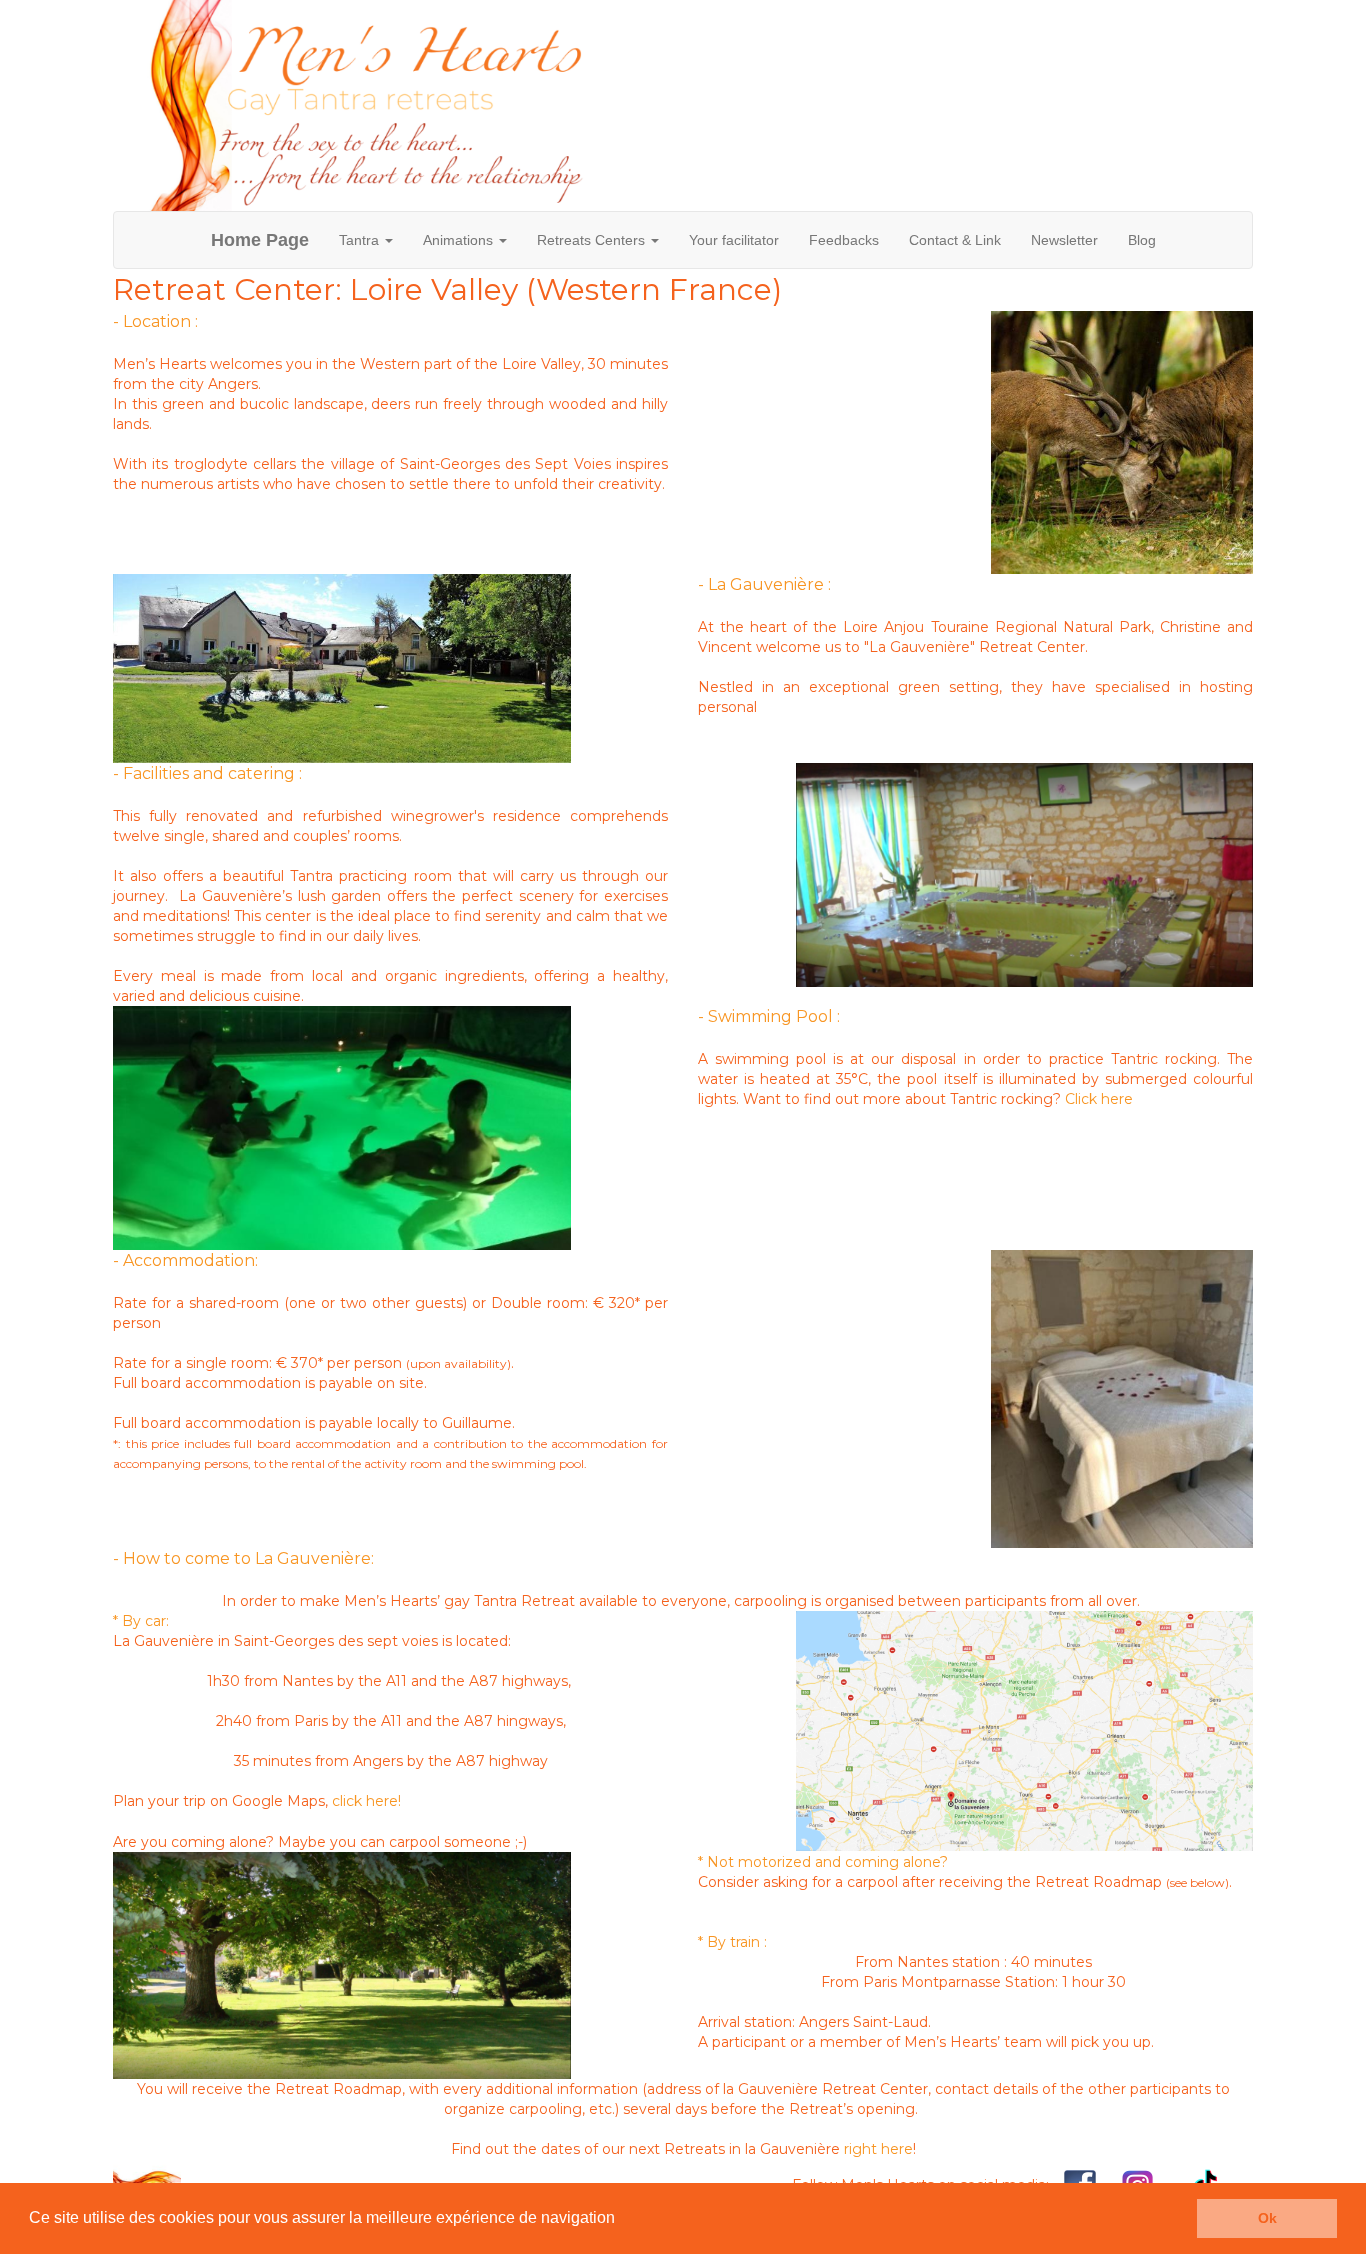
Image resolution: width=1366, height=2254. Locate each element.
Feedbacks (844, 240)
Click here (1099, 1099)
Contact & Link (955, 240)
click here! (366, 1801)
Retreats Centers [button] (593, 240)
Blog (1142, 240)
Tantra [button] (361, 240)
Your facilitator (734, 240)
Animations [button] (460, 240)
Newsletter (1064, 240)
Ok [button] (1267, 2218)
